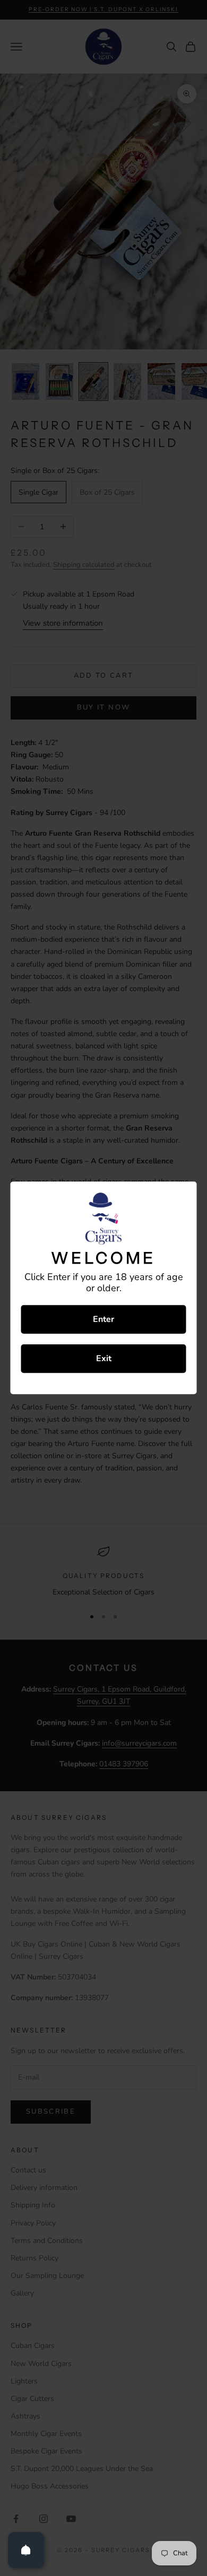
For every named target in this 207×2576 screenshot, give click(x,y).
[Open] (26, 2550)
